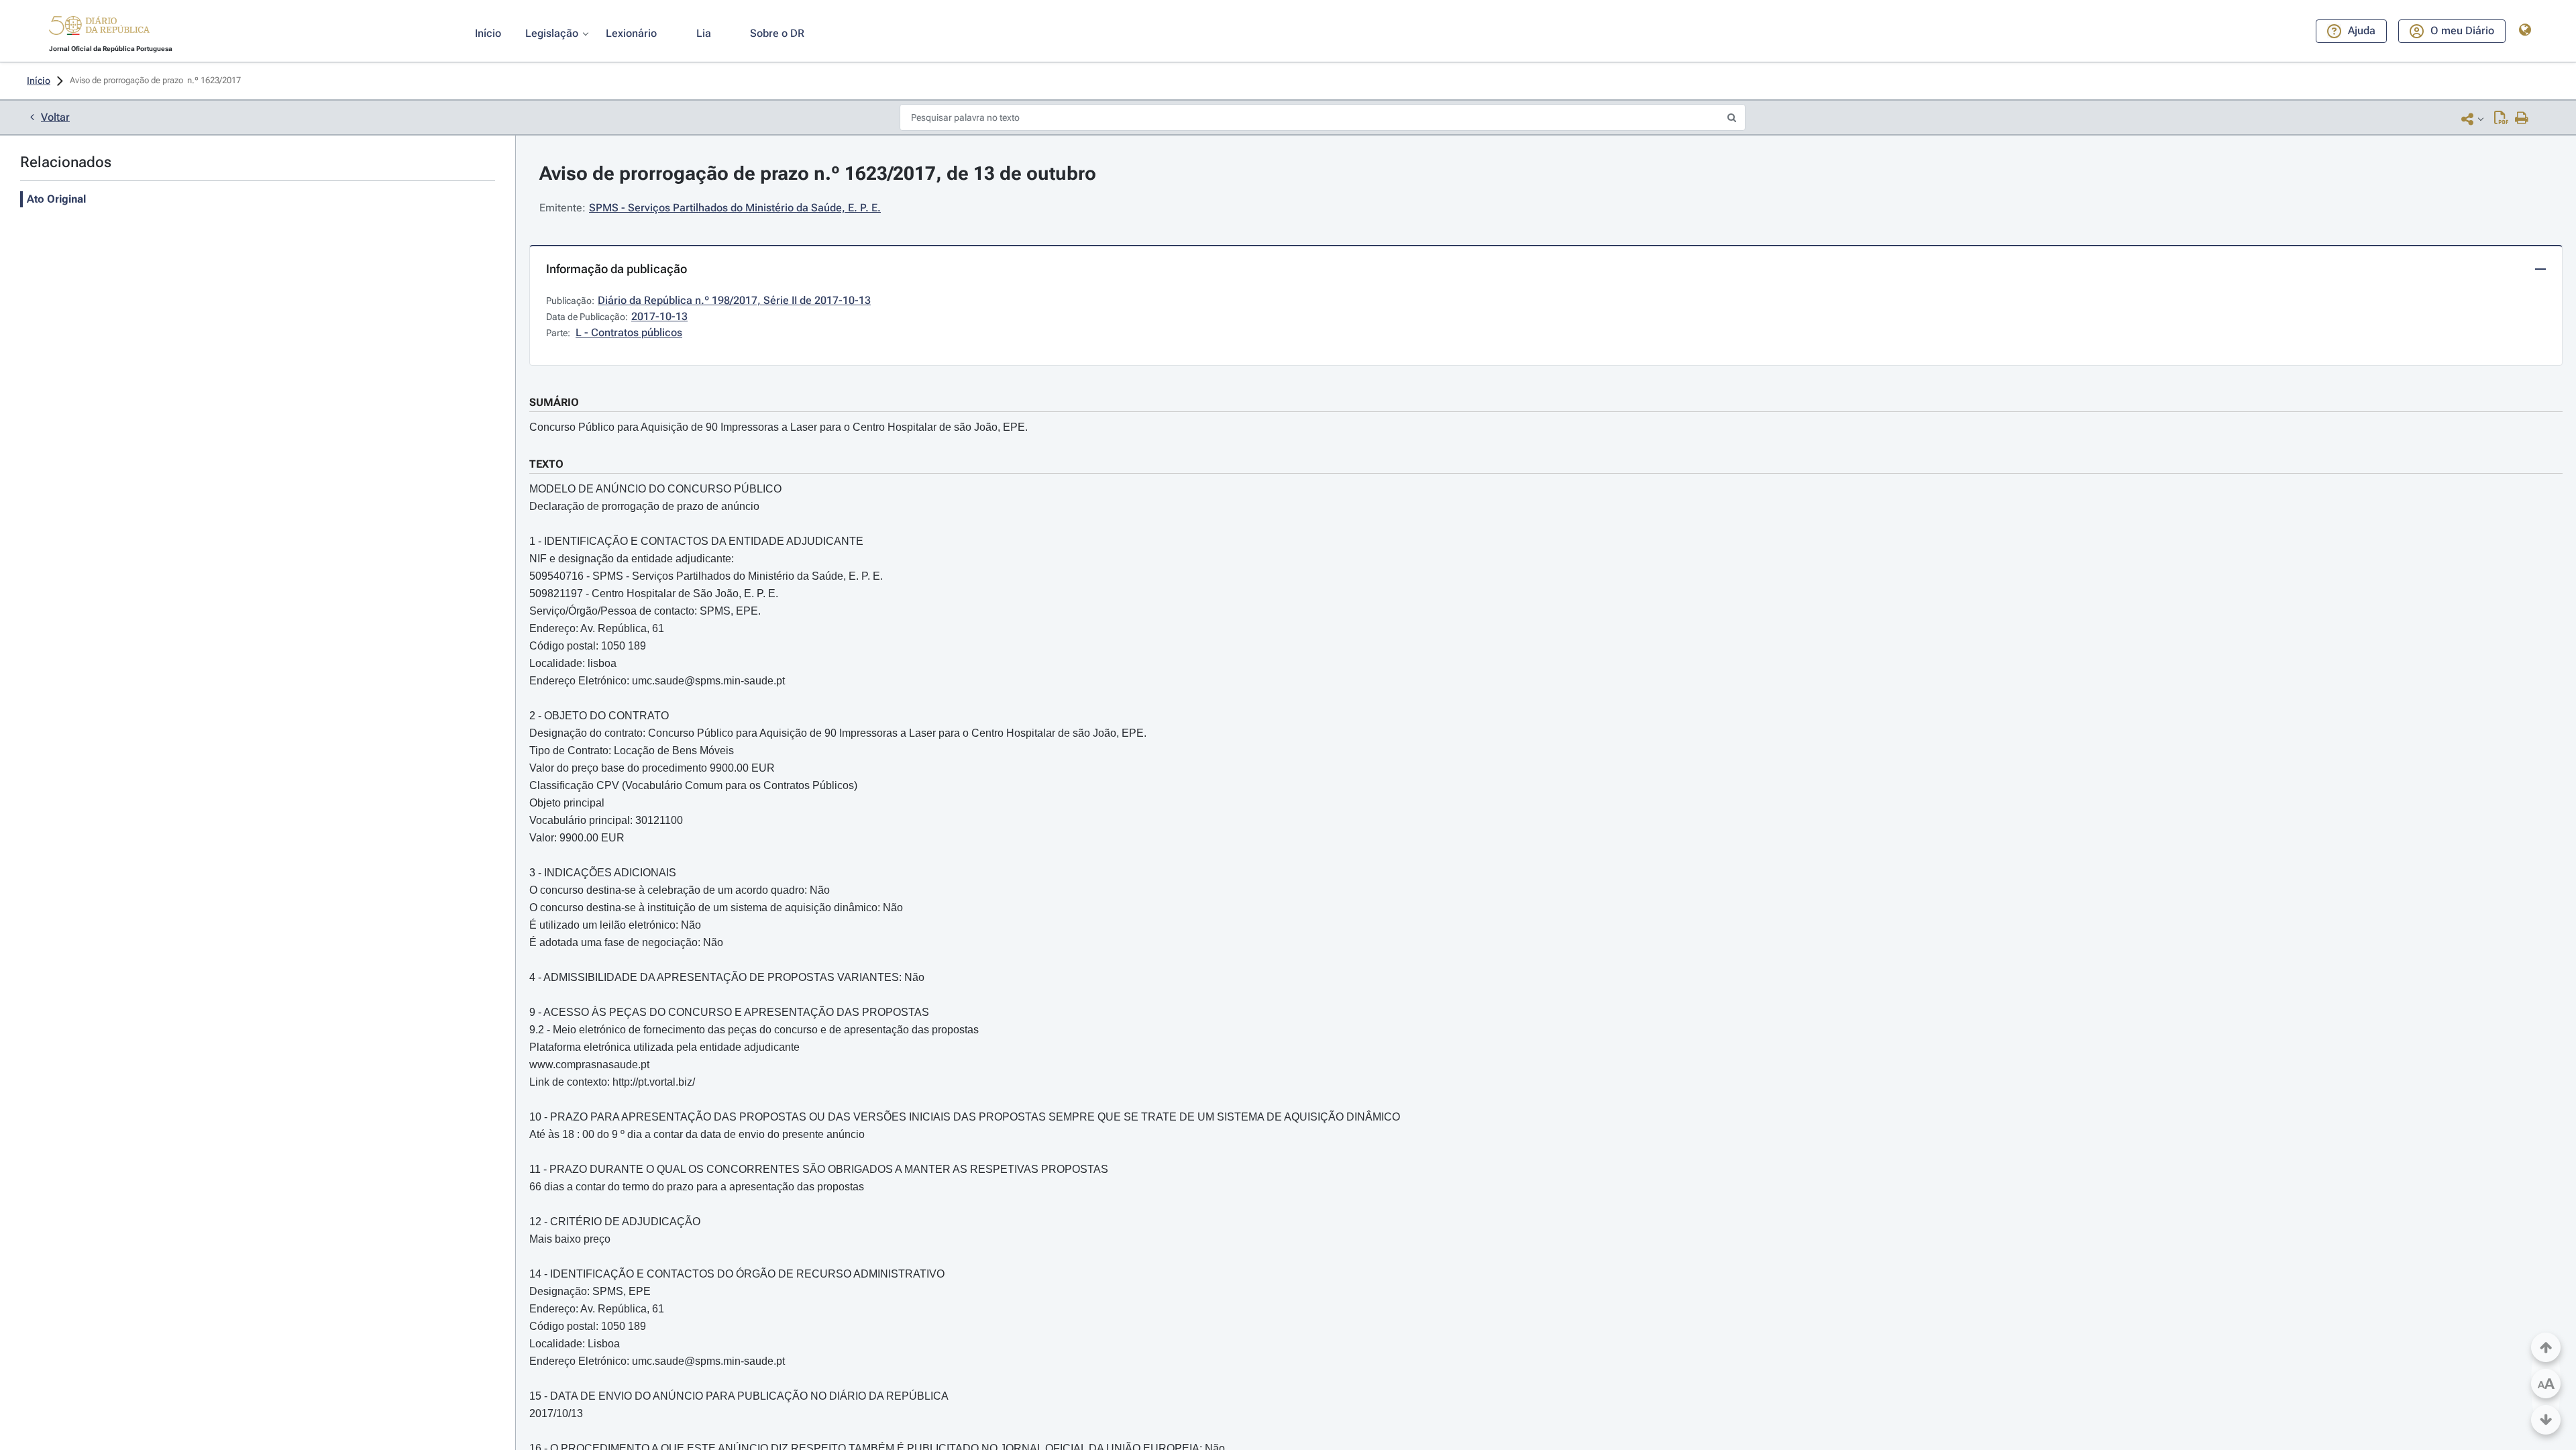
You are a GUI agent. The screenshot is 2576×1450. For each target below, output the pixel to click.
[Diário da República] (99, 29)
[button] (99, 28)
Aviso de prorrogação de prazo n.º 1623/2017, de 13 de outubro (818, 173)
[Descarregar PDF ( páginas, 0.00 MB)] (2501, 119)
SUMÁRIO (554, 402)
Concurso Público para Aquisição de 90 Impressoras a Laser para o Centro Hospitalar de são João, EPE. (779, 427)
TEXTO (546, 464)
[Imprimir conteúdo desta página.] (2522, 119)
